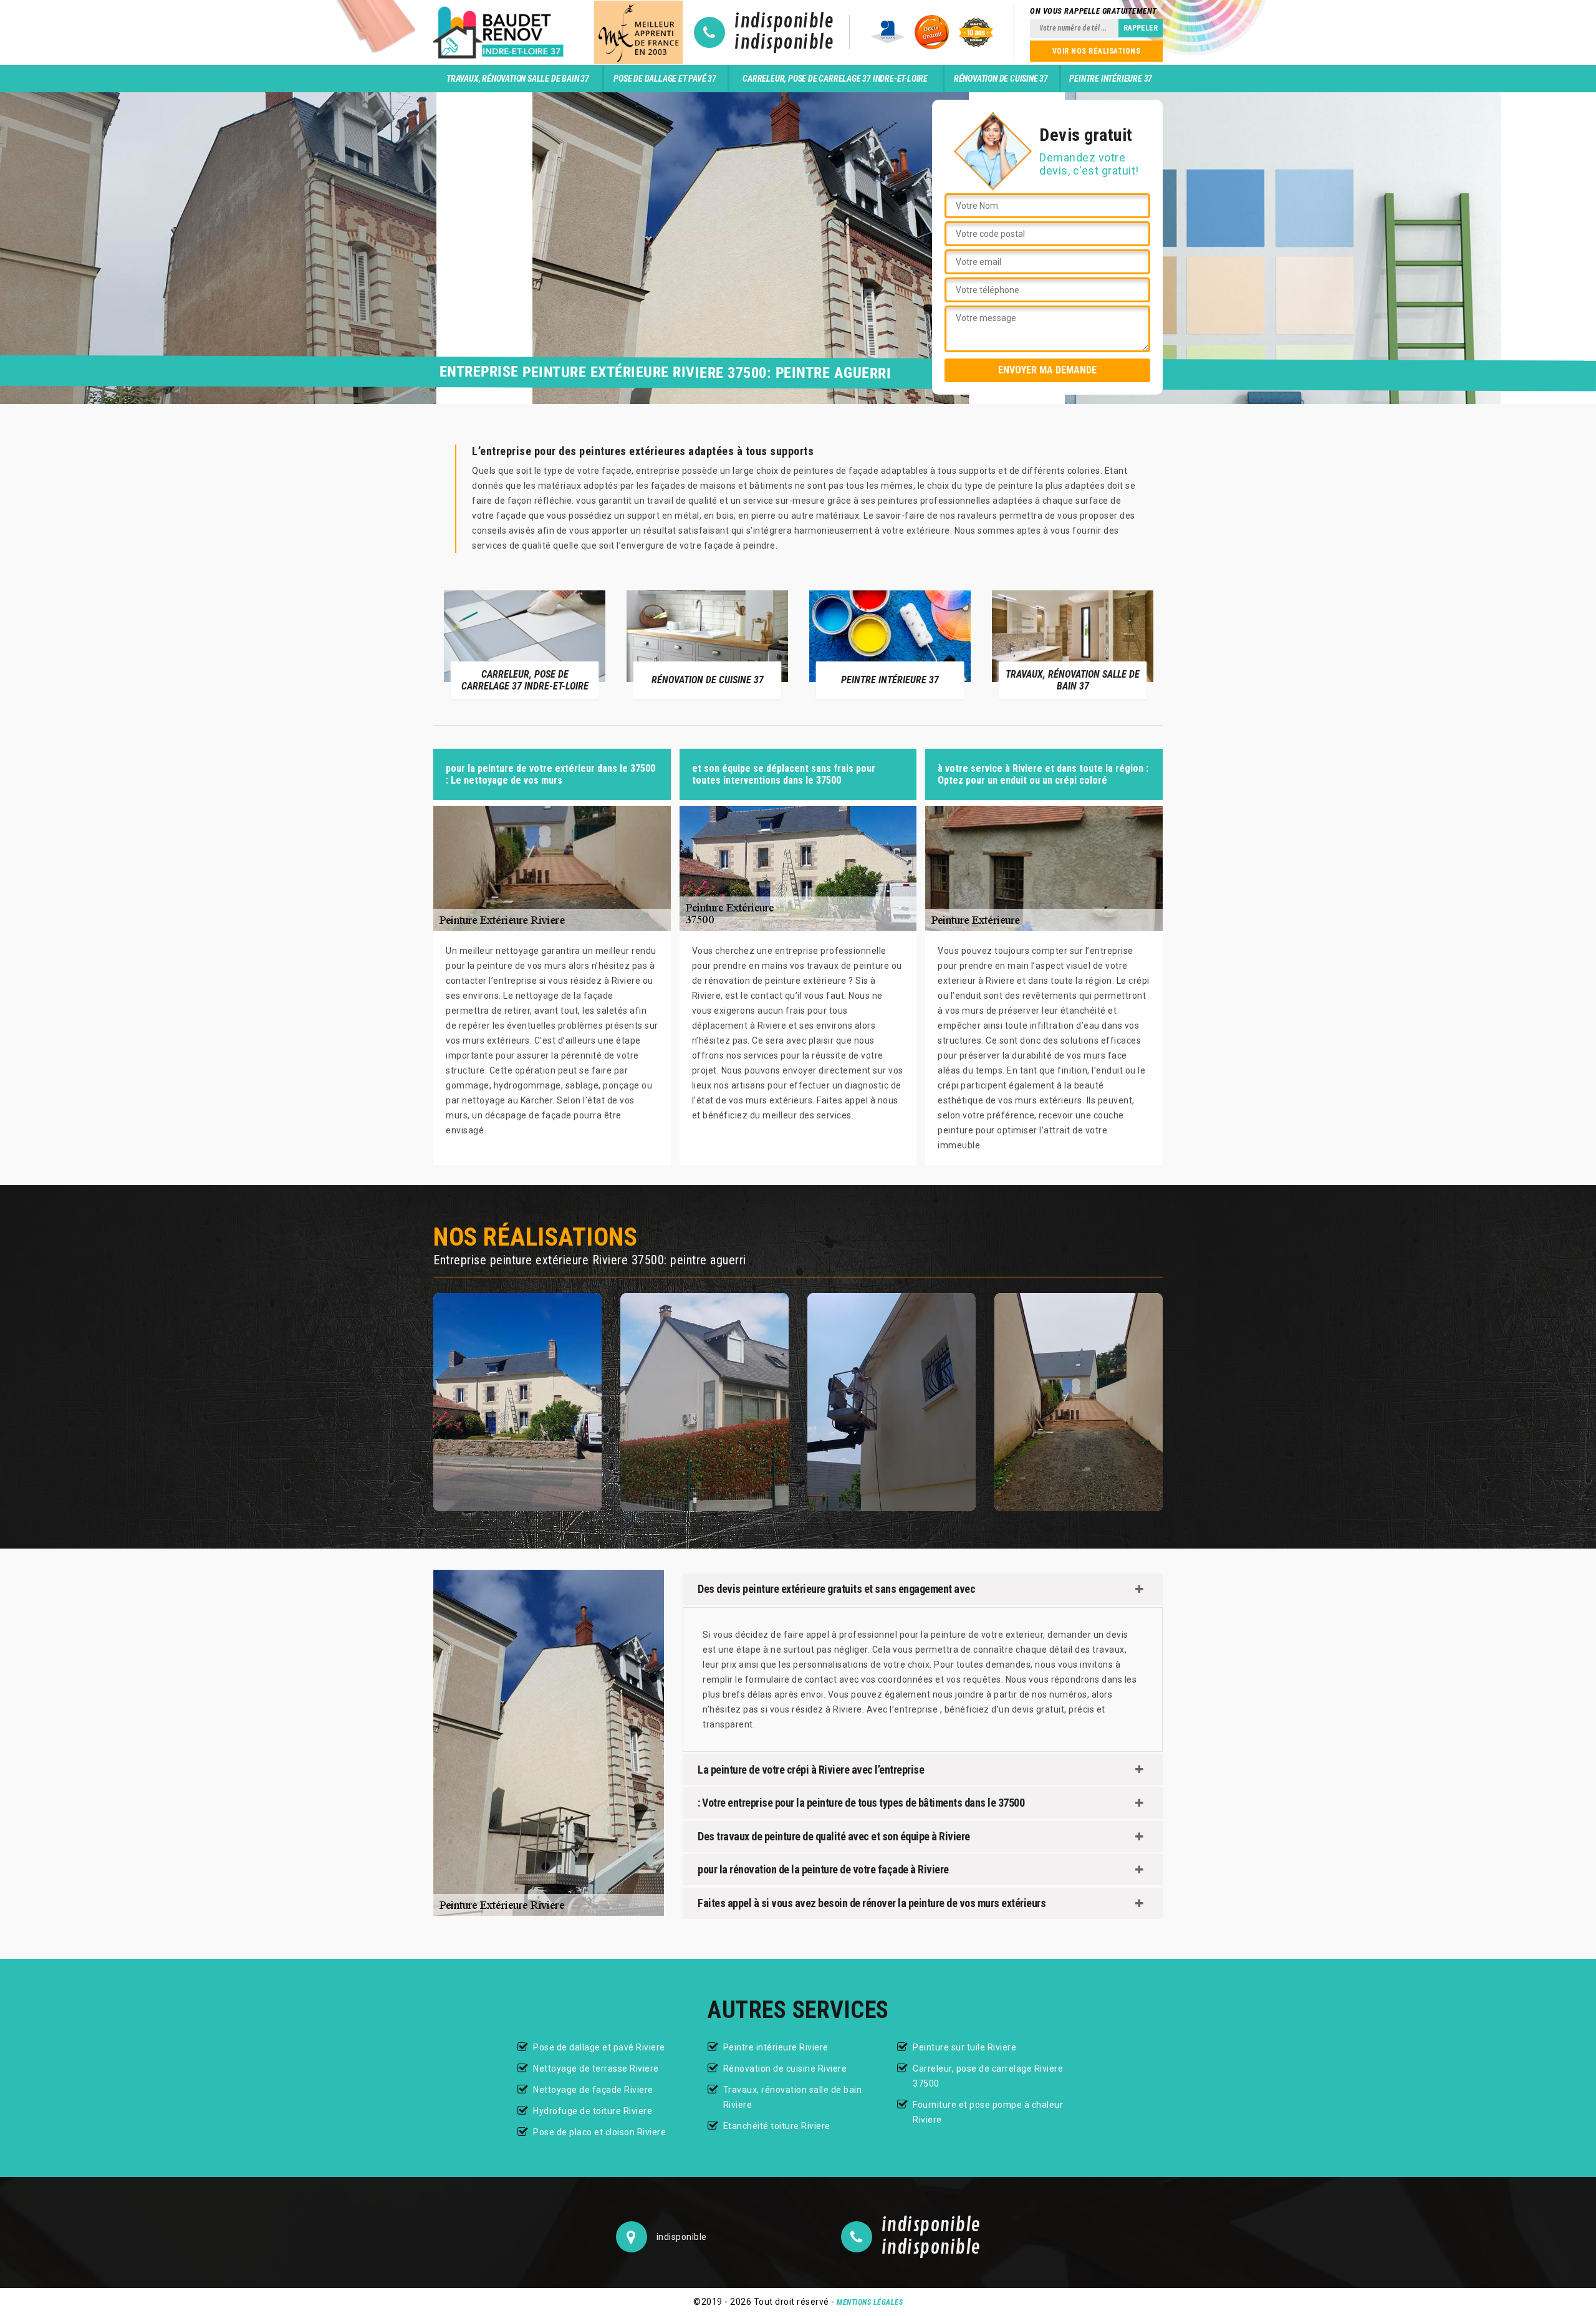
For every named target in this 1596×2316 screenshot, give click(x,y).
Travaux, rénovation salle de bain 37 (518, 79)
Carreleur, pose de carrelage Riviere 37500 (988, 2076)
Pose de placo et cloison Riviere (599, 2132)
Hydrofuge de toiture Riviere (593, 2111)
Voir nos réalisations (1097, 51)
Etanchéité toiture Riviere (777, 2126)
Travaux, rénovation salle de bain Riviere (793, 2097)
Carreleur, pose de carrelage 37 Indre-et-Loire (835, 79)
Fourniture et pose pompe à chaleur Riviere (988, 2112)
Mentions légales (870, 2302)
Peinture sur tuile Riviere (964, 2047)
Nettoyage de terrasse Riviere (596, 2069)
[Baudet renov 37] (501, 32)
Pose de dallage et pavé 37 (665, 79)
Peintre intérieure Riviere (776, 2047)
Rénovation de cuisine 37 (1001, 79)
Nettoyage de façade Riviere (593, 2090)
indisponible (784, 22)
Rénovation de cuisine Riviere (785, 2069)
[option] (574, 644)
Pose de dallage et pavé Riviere (599, 2047)
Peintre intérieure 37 (1111, 79)
